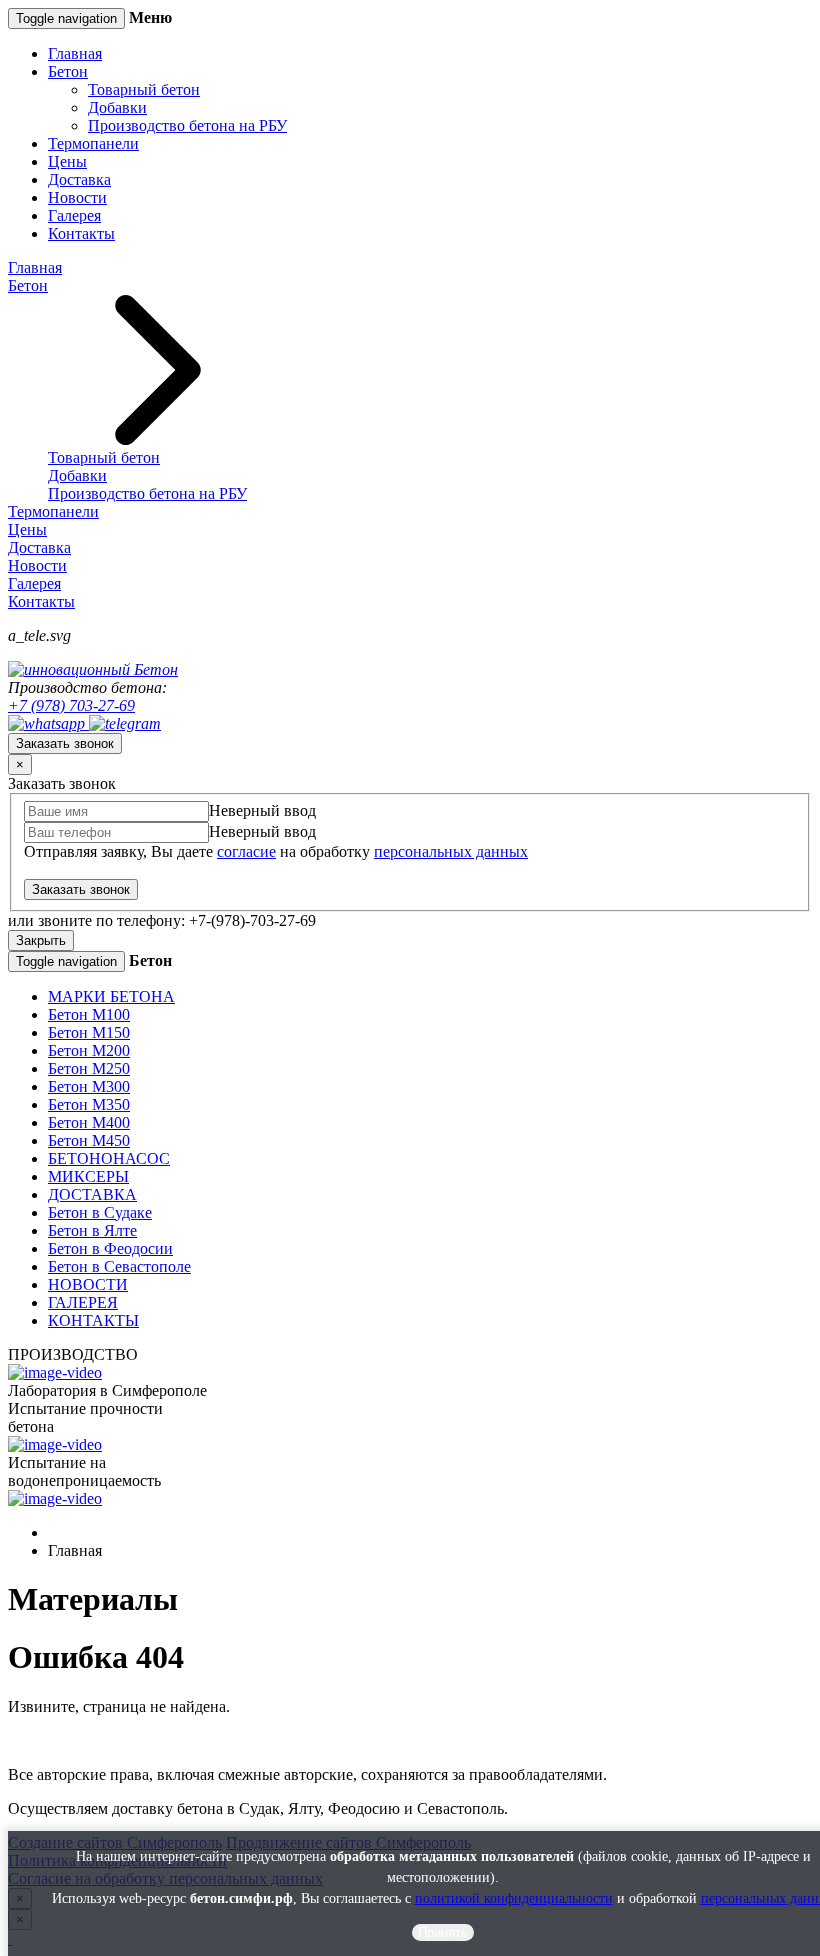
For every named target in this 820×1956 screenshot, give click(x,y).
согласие (246, 851)
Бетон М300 (89, 1086)
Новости (77, 197)
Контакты (81, 233)
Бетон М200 (89, 1050)
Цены (67, 161)
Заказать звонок (65, 743)
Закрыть (41, 940)
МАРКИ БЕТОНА (111, 996)
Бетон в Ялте (92, 1230)
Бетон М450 (89, 1140)
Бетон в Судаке (100, 1212)
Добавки (117, 107)
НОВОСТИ (88, 1284)
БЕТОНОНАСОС (109, 1158)
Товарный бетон (144, 89)
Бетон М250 (89, 1068)
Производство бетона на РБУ (187, 125)
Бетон (68, 71)
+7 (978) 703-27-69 (71, 705)
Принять (443, 1932)
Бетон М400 (89, 1122)
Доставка (79, 179)
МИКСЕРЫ (88, 1176)
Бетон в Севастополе (119, 1266)
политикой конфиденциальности (514, 1898)
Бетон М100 (89, 1014)
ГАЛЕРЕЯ (83, 1302)
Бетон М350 (89, 1104)
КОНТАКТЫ (93, 1320)
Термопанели (93, 143)
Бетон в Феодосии (110, 1248)
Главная (75, 53)
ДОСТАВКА (92, 1194)
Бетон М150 (89, 1032)
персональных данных (451, 851)
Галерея (74, 215)
